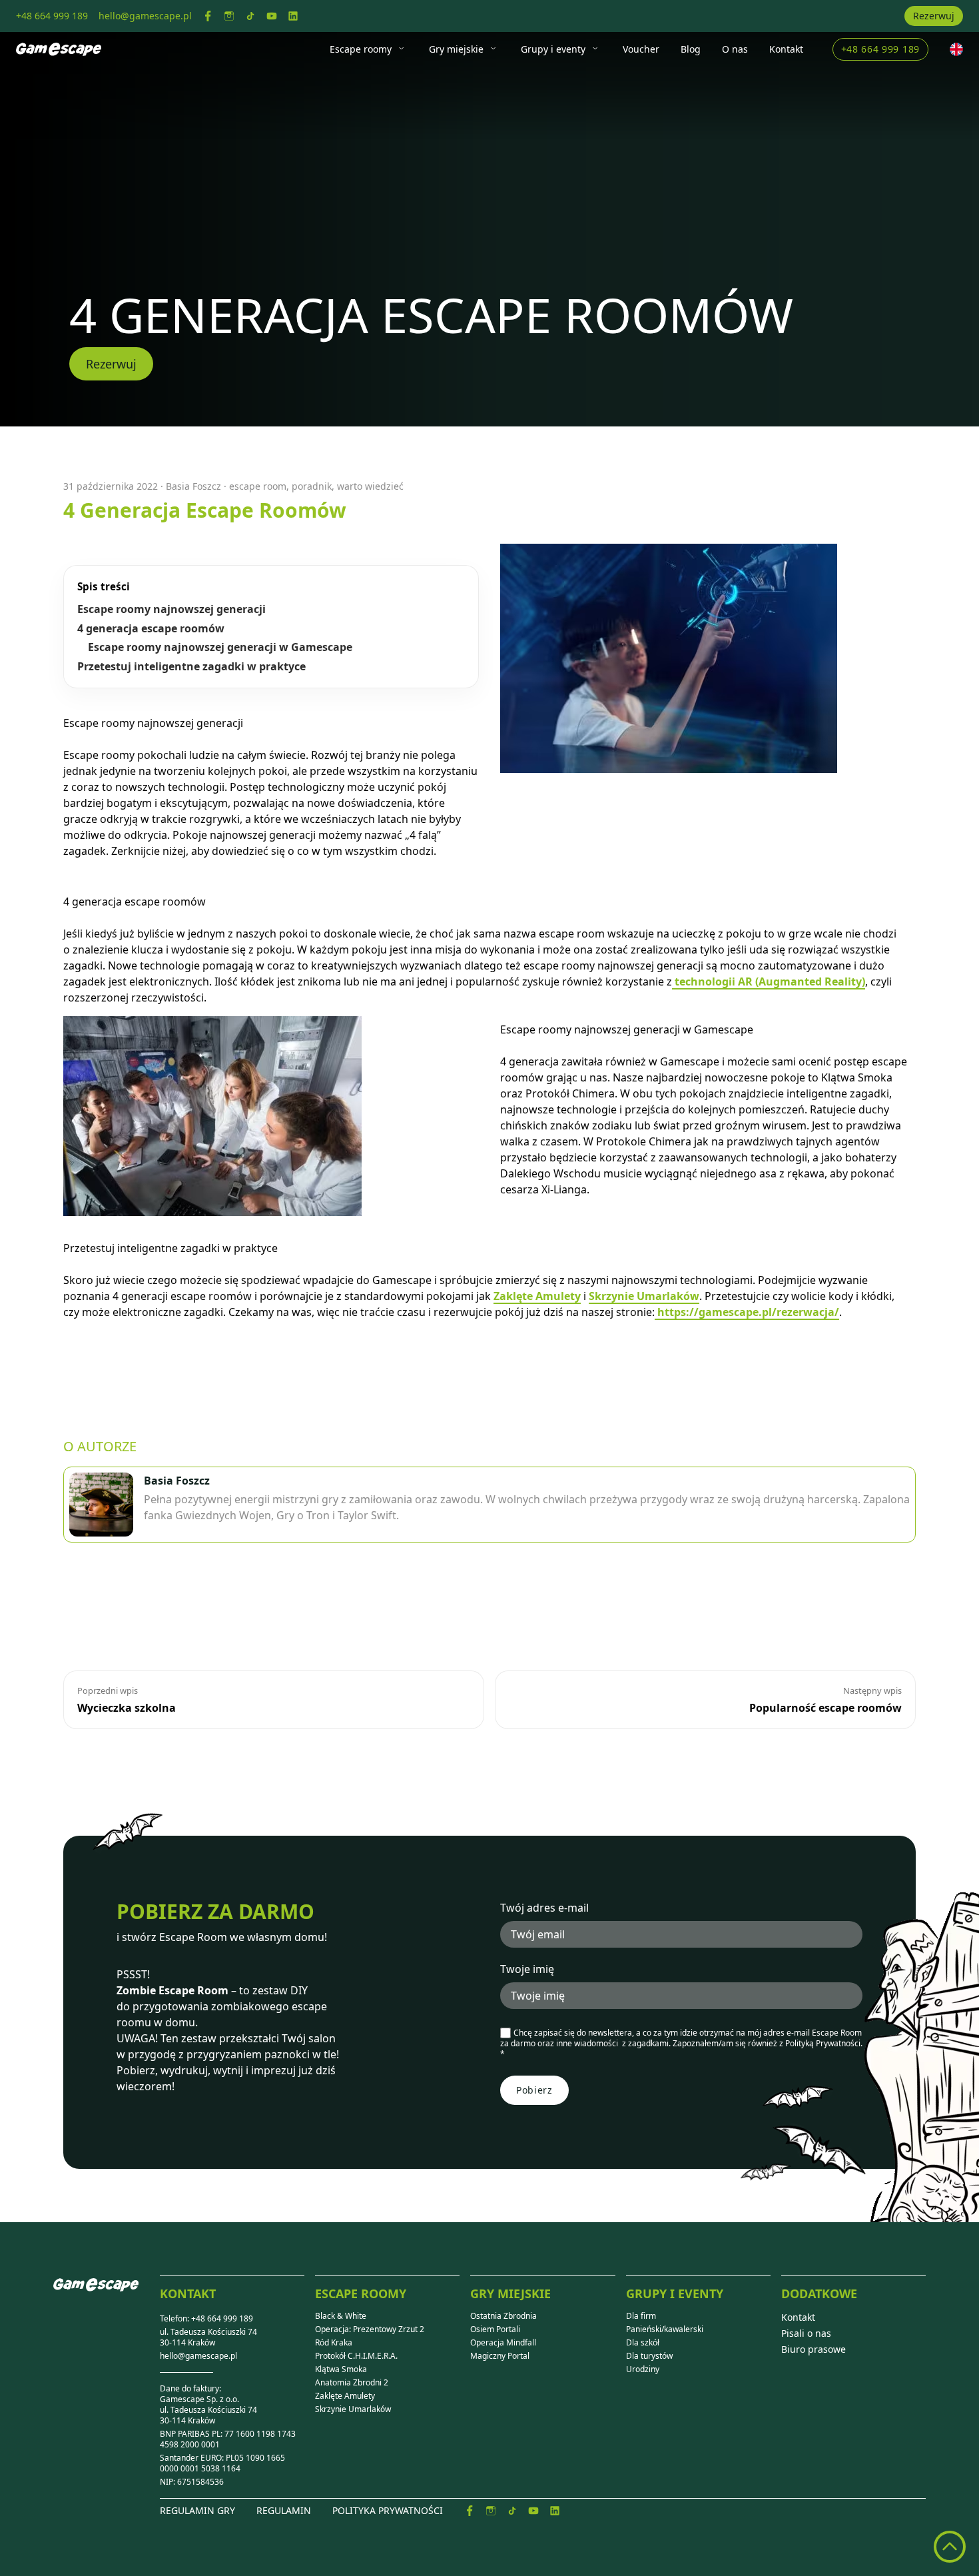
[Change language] (956, 49)
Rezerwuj (934, 16)
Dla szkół (643, 2343)
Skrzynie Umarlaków (644, 1296)
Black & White (341, 2316)
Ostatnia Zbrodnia (503, 2316)
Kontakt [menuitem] (786, 49)
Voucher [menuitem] (641, 49)
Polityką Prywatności (823, 2043)
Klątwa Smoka (341, 2369)
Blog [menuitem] (691, 49)
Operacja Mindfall (503, 2343)
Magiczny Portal (500, 2356)
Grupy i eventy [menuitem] (553, 49)
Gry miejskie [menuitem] (456, 49)
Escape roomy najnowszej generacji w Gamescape (220, 647)
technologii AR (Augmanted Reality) (769, 981)
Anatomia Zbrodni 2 (352, 2383)
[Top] (950, 2547)
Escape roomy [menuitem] (361, 49)
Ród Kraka (334, 2343)
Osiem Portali (495, 2329)
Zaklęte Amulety (537, 1296)
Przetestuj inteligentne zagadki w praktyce (191, 667)
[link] (208, 16)
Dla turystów (649, 2356)
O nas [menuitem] (735, 49)
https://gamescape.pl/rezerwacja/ (747, 1312)
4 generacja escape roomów (151, 629)
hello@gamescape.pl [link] (145, 16)
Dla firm (641, 2316)
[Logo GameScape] (107, 2295)
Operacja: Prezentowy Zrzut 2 (370, 2329)
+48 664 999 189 (881, 49)
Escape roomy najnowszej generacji (171, 609)
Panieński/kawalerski (665, 2329)
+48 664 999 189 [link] (52, 16)
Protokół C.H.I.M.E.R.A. (356, 2356)
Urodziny (643, 2369)
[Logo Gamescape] (59, 49)
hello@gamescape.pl (198, 2356)
